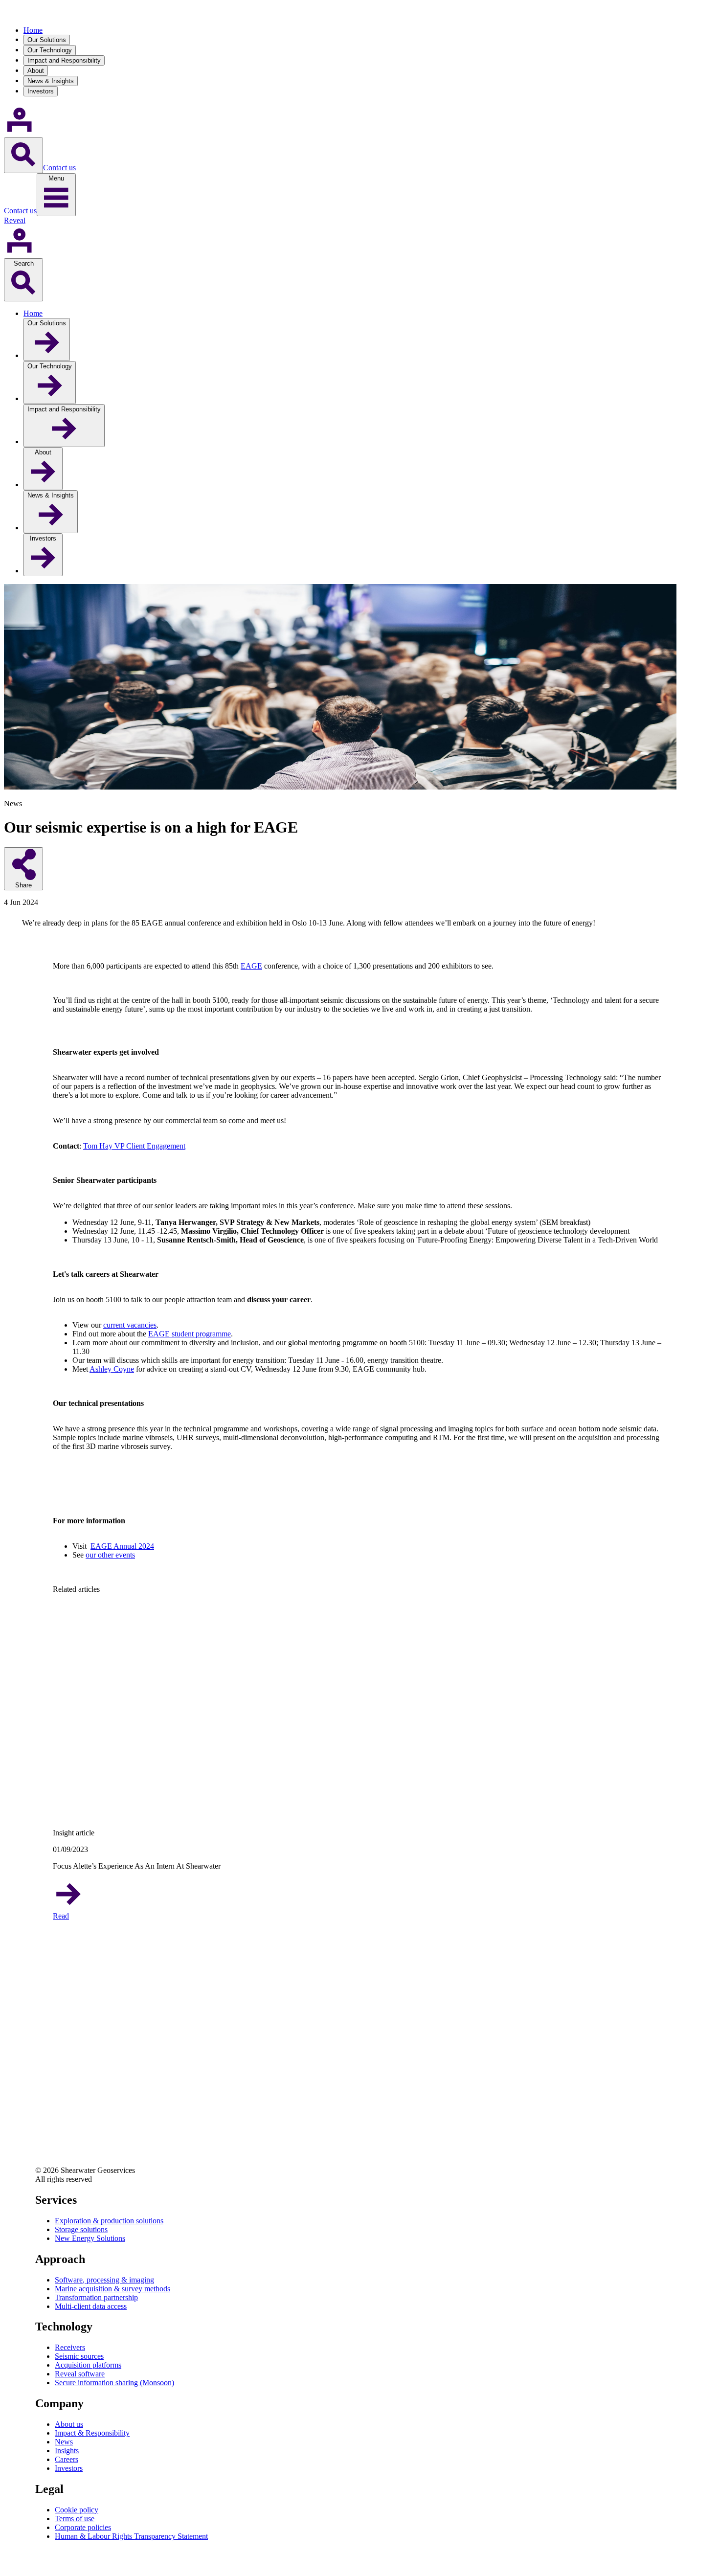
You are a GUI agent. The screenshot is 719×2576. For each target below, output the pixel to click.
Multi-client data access (91, 2306)
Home (33, 30)
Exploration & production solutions (109, 2221)
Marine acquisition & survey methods (112, 2289)
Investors (41, 91)
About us (69, 2424)
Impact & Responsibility (92, 2433)
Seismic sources (79, 2356)
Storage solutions (81, 2229)
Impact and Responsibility (64, 60)
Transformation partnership (96, 2297)
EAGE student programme (190, 1334)
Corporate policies (83, 2527)
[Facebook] (43, 2123)
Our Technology (50, 50)
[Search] (23, 155)
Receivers (70, 2347)
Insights (67, 2451)
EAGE (251, 966)
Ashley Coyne (112, 1369)
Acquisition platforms (88, 2365)
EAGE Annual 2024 (122, 1546)
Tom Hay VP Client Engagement (134, 1146)
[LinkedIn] (43, 2097)
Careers (67, 2459)
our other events (110, 1555)
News (64, 2442)
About (36, 71)
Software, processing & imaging (104, 2280)
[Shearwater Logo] (38, 13)
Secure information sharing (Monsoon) (114, 2383)
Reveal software (80, 2374)
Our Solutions (47, 40)
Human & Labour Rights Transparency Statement (131, 2536)
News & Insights (51, 81)
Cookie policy (77, 2510)
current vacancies (130, 1325)
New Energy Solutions (90, 2238)
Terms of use (75, 2519)
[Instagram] (43, 2149)
